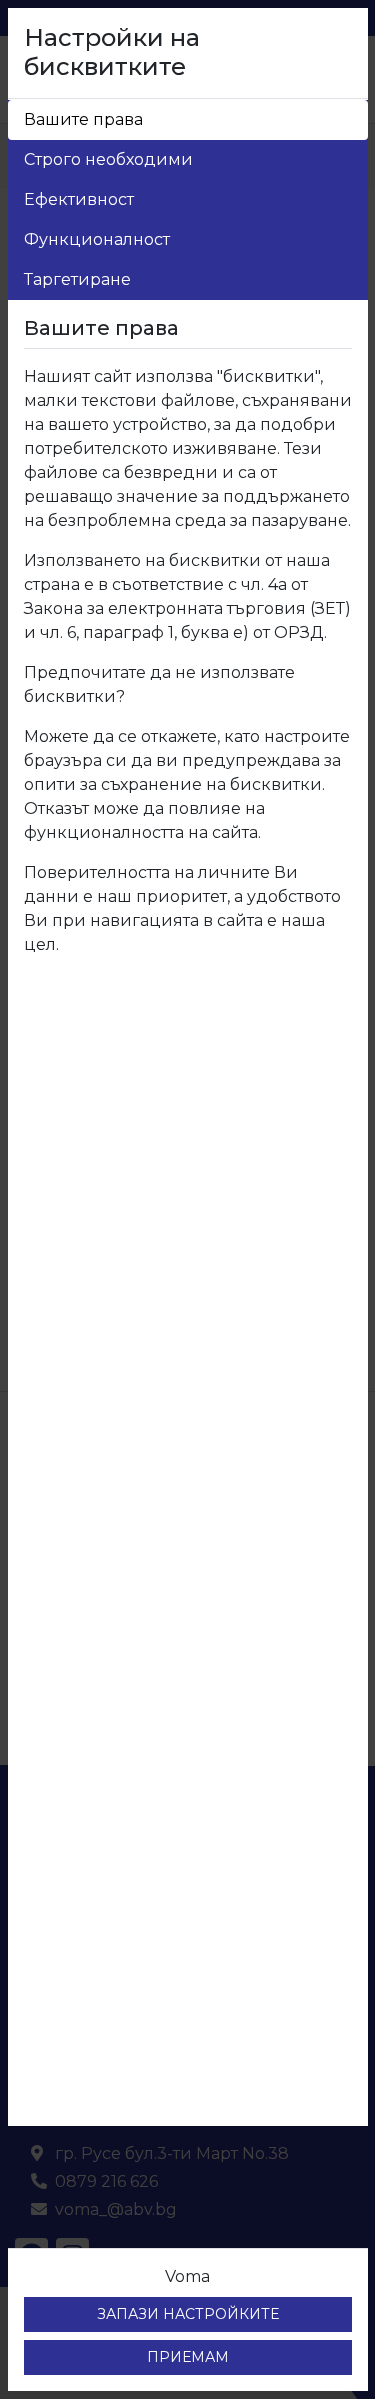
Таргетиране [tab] (77, 279)
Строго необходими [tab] (108, 159)
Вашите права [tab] (83, 119)
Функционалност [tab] (97, 239)
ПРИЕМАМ (188, 2357)
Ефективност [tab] (79, 199)
